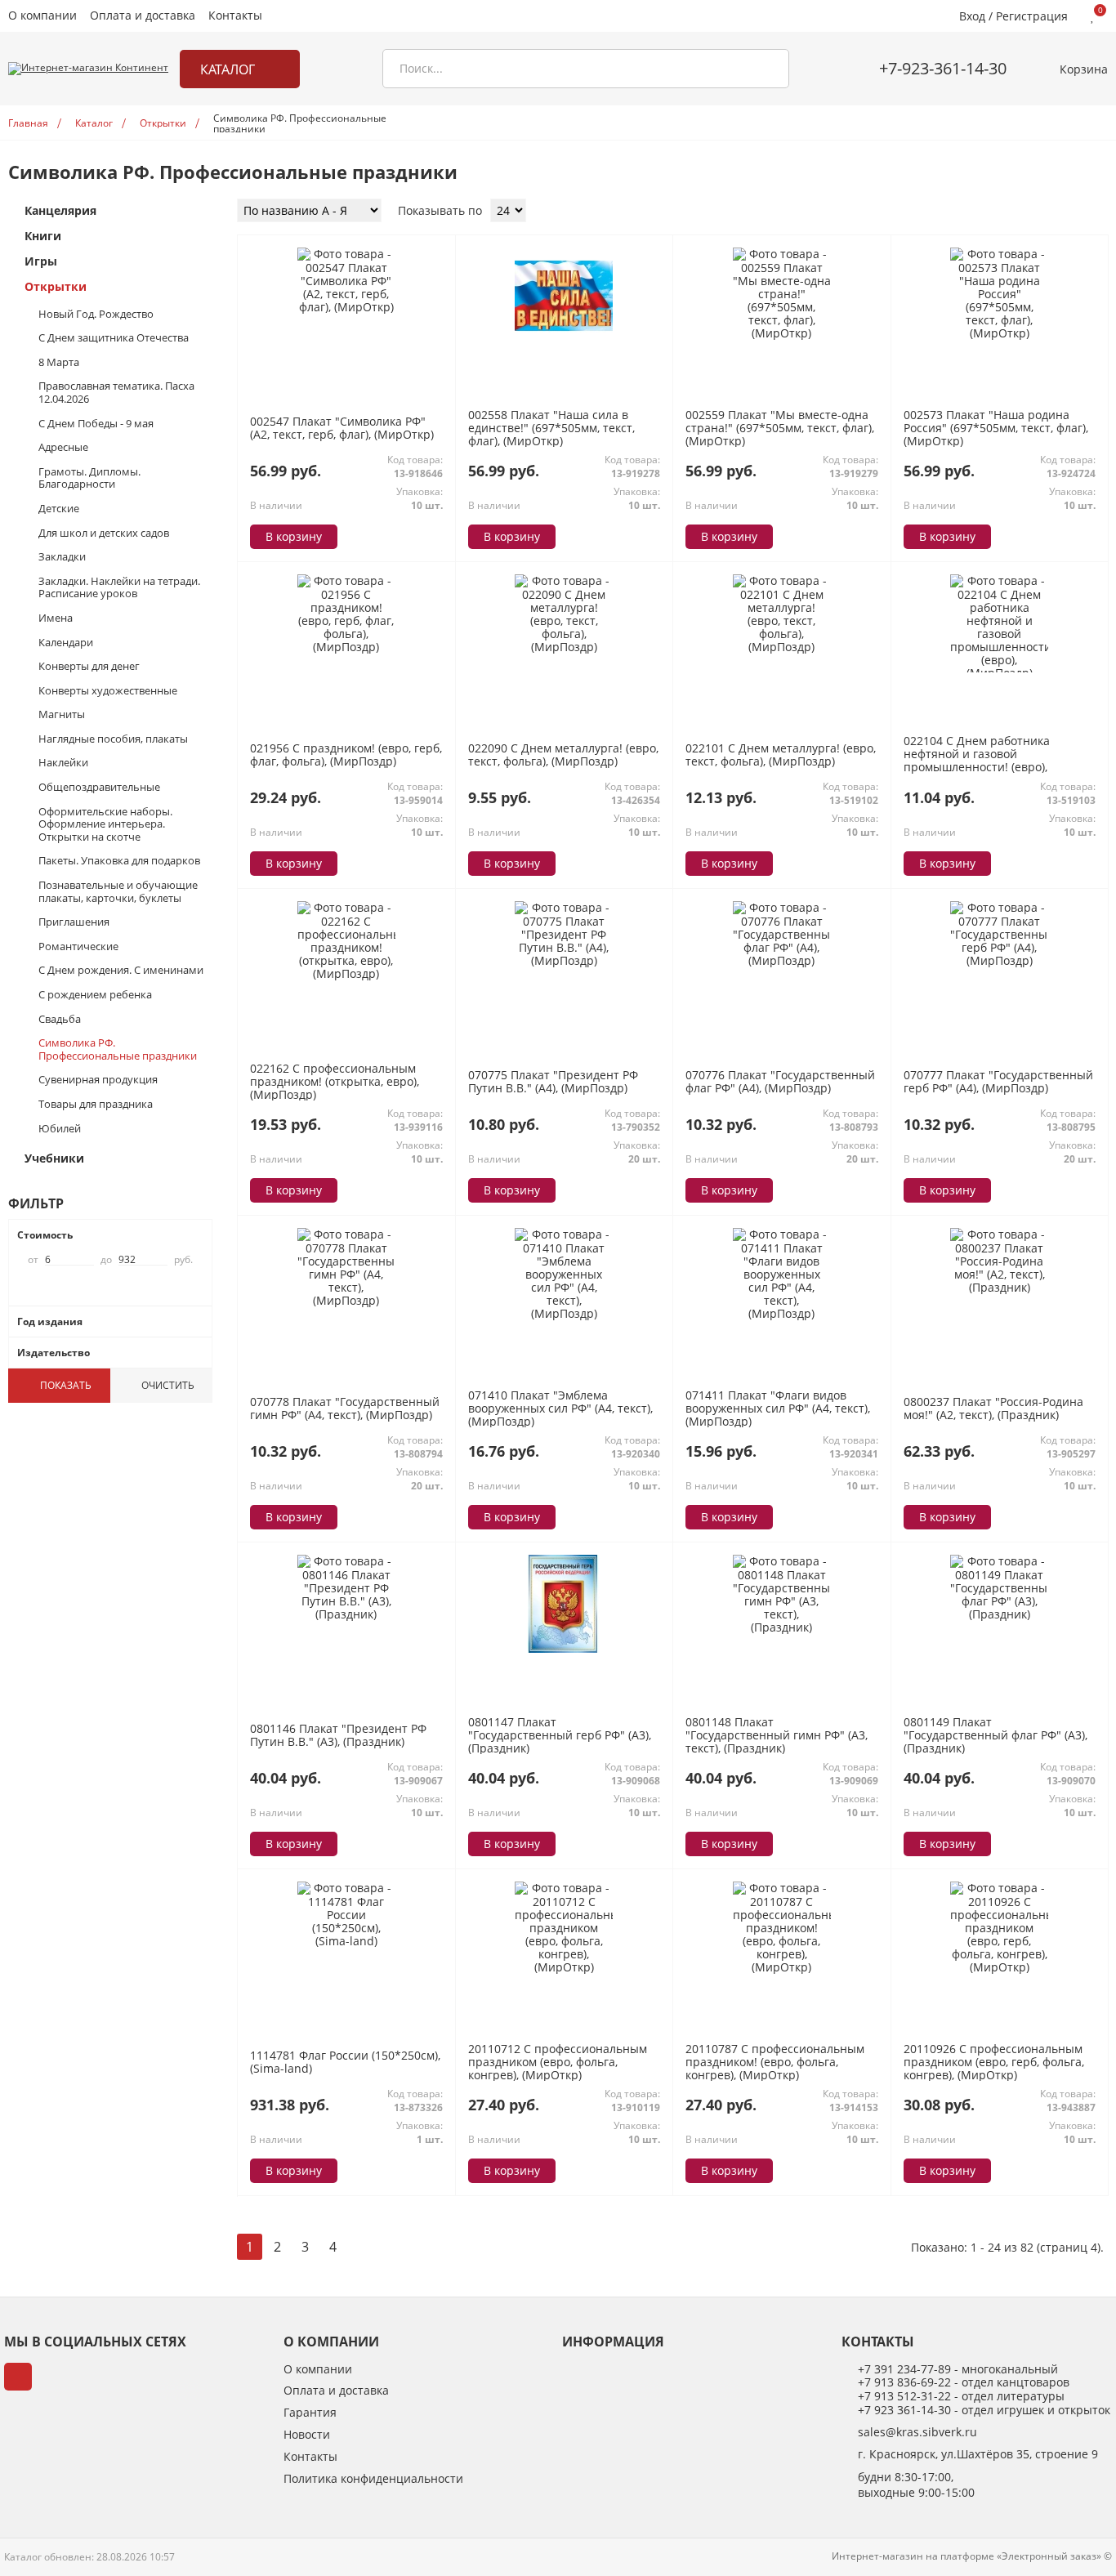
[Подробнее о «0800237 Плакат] (999, 1287)
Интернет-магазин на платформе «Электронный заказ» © (972, 2556)
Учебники (54, 1159)
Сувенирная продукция (98, 1080)
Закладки (62, 557)
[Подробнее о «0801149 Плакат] (999, 1614)
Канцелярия (60, 211)
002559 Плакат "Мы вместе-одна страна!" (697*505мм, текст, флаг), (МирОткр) (780, 429)
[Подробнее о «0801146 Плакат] (346, 1614)
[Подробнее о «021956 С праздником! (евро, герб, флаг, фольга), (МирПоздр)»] (346, 647)
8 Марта (59, 363)
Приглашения (74, 922)
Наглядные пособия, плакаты (113, 739)
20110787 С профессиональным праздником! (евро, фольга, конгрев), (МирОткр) (775, 2063)
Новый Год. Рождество (96, 315)
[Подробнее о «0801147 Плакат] (564, 1648)
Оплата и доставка (143, 16)
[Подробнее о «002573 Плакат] (999, 333)
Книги (43, 237)
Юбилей (60, 1129)
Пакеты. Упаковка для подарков (119, 861)
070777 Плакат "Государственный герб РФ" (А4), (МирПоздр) (998, 1081)
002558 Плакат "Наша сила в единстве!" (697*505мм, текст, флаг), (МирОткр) (551, 429)
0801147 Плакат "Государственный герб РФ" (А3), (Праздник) (560, 1736)
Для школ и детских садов (104, 534)
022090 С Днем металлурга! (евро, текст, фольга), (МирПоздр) (563, 754)
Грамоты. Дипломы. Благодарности (89, 478)
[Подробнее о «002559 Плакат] (782, 333)
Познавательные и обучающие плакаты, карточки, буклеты (118, 892)
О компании (42, 16)
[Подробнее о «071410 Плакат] (564, 1313)
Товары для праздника (96, 1105)
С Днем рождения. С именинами (121, 971)
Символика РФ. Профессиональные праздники (118, 1049)
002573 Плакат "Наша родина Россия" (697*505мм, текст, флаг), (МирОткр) (996, 429)
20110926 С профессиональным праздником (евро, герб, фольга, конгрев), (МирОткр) (994, 2063)
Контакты (235, 16)
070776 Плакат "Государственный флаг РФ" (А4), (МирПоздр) (780, 1081)
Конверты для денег (89, 667)
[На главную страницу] (88, 69)
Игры (41, 262)
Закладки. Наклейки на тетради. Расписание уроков (119, 588)
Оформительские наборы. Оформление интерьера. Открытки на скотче (105, 825)
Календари (66, 643)
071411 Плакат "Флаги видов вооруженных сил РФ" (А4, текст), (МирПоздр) (778, 1409)
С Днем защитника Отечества (114, 338)
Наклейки (63, 763)
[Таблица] (1099, 212)
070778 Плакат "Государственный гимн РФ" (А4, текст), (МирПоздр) (345, 1408)
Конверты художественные (108, 691)
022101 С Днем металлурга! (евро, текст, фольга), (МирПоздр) (781, 754)
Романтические (78, 947)
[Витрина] (1058, 212)
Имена (56, 618)
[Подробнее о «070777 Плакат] (999, 960)
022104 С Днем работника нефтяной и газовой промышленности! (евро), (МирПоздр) (977, 761)
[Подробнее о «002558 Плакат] (564, 341)
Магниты (62, 715)
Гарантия (310, 2413)
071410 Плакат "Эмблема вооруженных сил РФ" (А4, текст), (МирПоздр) (560, 1409)
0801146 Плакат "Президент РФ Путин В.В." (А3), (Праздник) (338, 1735)
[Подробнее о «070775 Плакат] (564, 960)
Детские (59, 509)
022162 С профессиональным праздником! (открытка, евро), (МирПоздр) (335, 1082)
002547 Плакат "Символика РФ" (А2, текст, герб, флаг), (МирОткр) (342, 428)
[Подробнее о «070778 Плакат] (346, 1300)
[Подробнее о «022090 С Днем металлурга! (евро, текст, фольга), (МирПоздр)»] (564, 647)
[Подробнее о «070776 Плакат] (782, 960)
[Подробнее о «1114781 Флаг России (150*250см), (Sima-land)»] (346, 1941)
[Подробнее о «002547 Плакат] (346, 307)
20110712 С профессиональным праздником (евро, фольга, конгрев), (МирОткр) (558, 2063)
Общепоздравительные (99, 788)
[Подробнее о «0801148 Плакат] (782, 1627)
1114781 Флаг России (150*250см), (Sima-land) (345, 2062)
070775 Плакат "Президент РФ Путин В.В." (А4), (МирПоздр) (553, 1081)
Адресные (63, 448)
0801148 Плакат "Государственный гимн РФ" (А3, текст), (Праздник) (777, 1736)
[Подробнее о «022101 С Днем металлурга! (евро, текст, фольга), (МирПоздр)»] (782, 647)
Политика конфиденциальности (373, 2479)
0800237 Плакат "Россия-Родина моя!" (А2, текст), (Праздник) (993, 1408)
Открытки (56, 287)
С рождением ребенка (95, 995)
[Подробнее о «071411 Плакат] (782, 1313)
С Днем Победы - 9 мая (96, 424)
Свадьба (60, 1020)
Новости (307, 2435)
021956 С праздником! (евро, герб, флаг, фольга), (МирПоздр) (346, 754)
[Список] (1078, 212)
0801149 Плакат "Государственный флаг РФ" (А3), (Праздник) (995, 1736)
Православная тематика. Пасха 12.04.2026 (116, 393)
